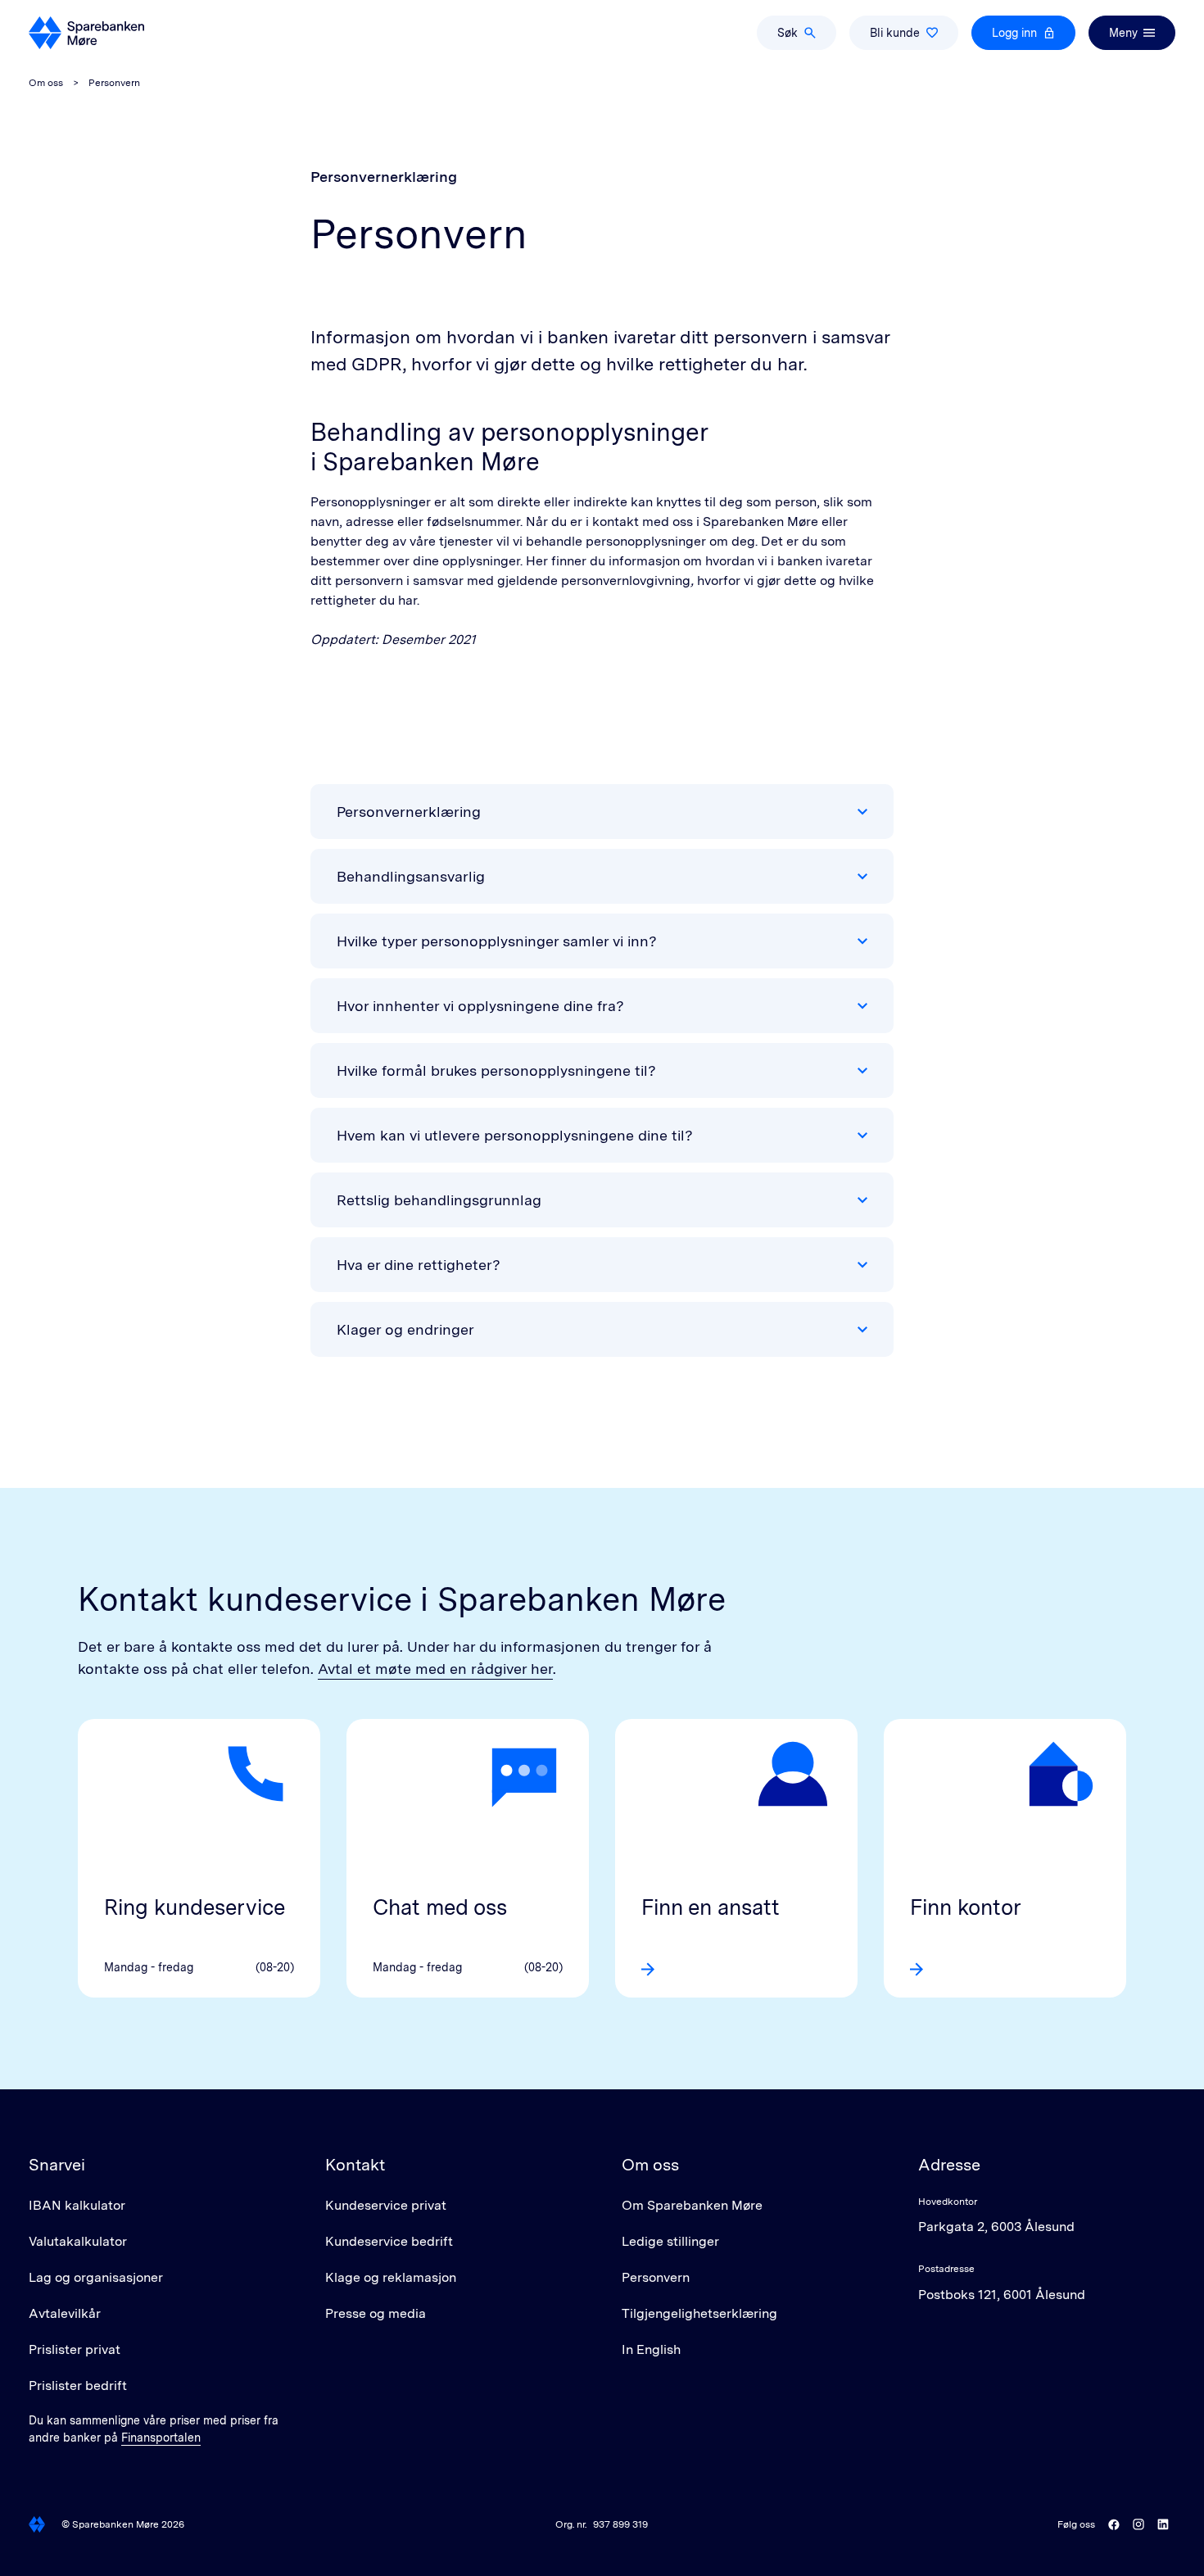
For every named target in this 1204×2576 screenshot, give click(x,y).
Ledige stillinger (670, 2241)
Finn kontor (966, 1907)
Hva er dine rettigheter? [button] (419, 1265)
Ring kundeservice (195, 1907)
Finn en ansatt (711, 1907)
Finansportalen (161, 2438)
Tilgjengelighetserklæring (699, 2313)
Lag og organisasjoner (96, 2277)
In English (651, 2349)
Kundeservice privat (386, 2205)
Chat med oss (440, 1907)
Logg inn (1014, 33)
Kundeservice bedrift (389, 2241)
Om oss (46, 83)
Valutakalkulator (78, 2241)
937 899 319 (620, 2524)
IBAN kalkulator (77, 2205)
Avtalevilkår (65, 2313)
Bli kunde (895, 33)
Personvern (656, 2277)
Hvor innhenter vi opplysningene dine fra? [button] (480, 1006)
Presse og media (376, 2313)
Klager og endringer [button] (405, 1329)
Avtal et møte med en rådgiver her (435, 1669)
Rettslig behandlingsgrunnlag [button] (439, 1200)
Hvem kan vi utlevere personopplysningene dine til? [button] (515, 1135)
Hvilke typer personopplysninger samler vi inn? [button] (497, 941)
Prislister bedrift (78, 2386)
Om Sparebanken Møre (692, 2205)
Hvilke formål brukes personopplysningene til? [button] (496, 1070)
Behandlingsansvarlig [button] (411, 876)
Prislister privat (75, 2349)
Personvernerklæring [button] (409, 812)
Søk (788, 33)
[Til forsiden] (86, 33)
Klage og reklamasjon (391, 2277)
